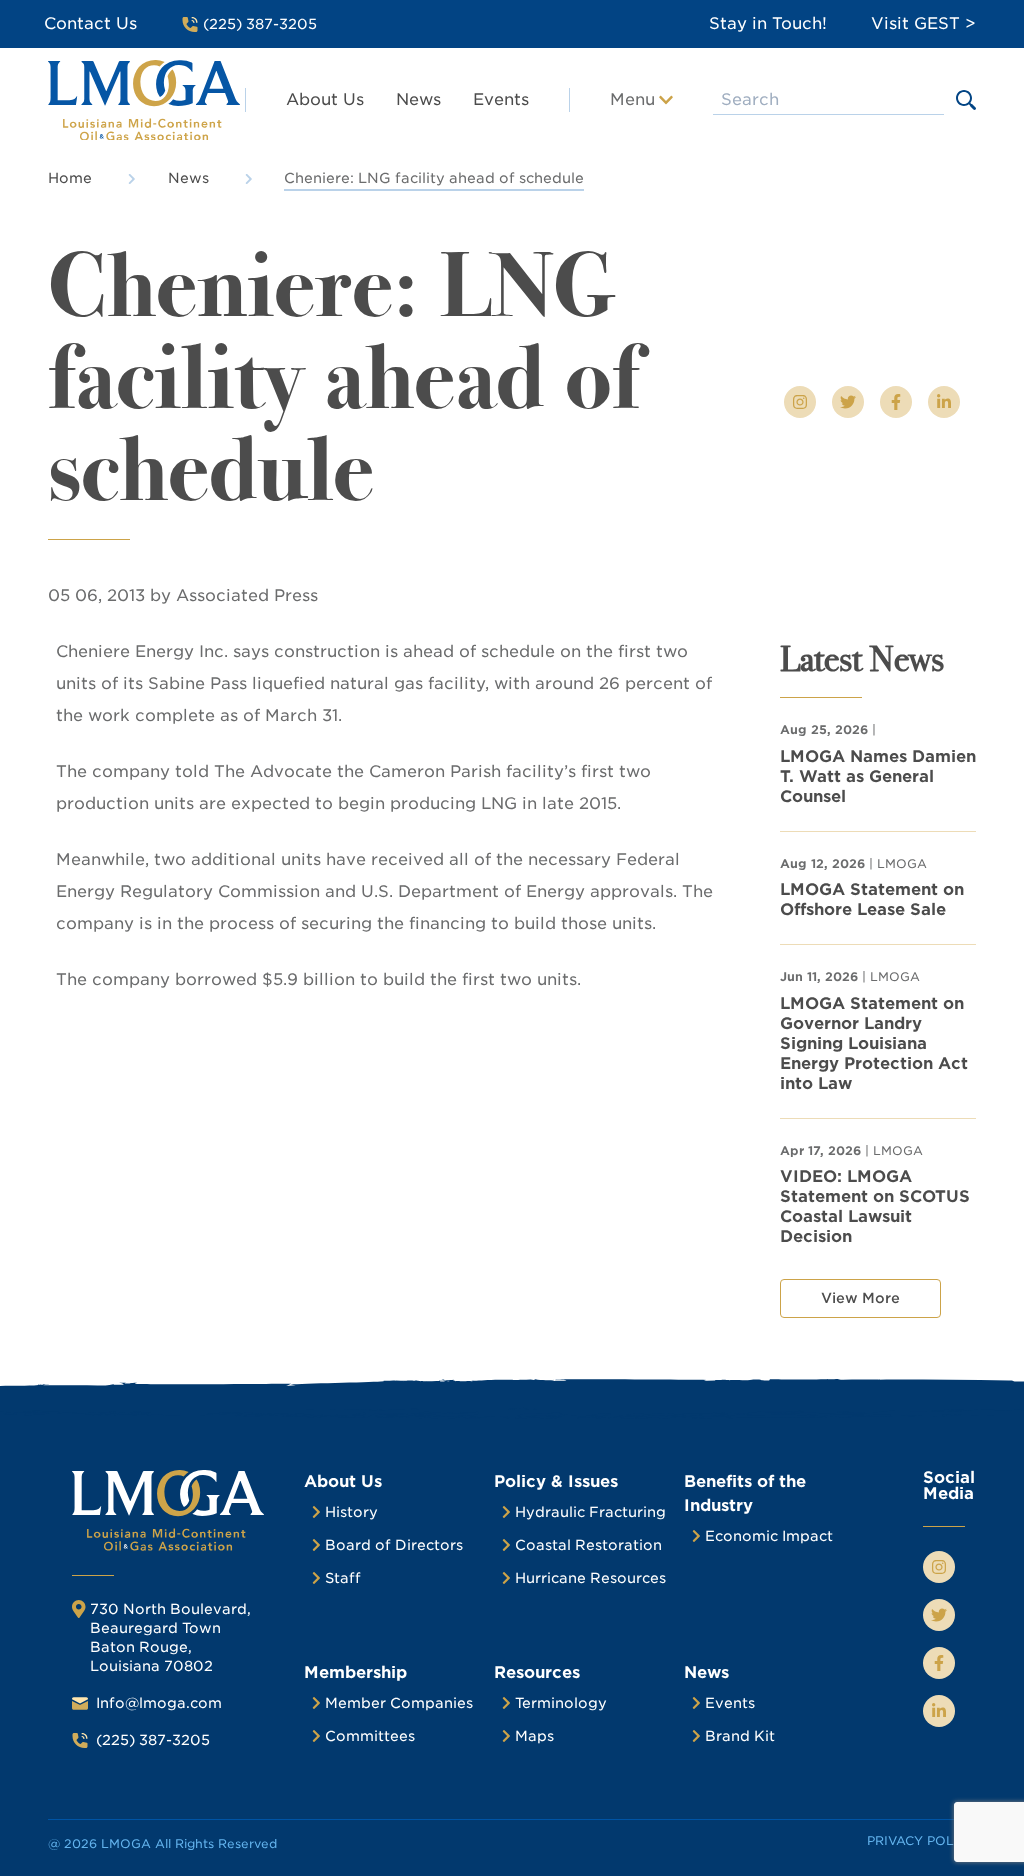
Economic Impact (769, 1536)
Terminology (561, 1703)
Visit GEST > (923, 23)
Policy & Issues (556, 1481)
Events (501, 99)
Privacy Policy (921, 1840)
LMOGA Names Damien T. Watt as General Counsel (878, 776)
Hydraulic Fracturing (590, 1512)
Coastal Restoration (588, 1545)
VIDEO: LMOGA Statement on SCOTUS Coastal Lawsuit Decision (875, 1206)
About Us (325, 99)
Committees (370, 1736)
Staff (343, 1578)
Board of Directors (394, 1545)
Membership (355, 1672)
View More (860, 1298)
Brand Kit (740, 1736)
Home (70, 178)
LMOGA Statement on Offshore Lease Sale (872, 899)
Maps (534, 1736)
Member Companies (399, 1703)
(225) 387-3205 (153, 1740)
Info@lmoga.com (159, 1703)
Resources (537, 1672)
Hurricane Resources (590, 1578)
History (351, 1512)
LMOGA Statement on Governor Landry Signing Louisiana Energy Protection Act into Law (874, 1043)
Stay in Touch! (768, 23)
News (418, 99)
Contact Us (90, 23)
